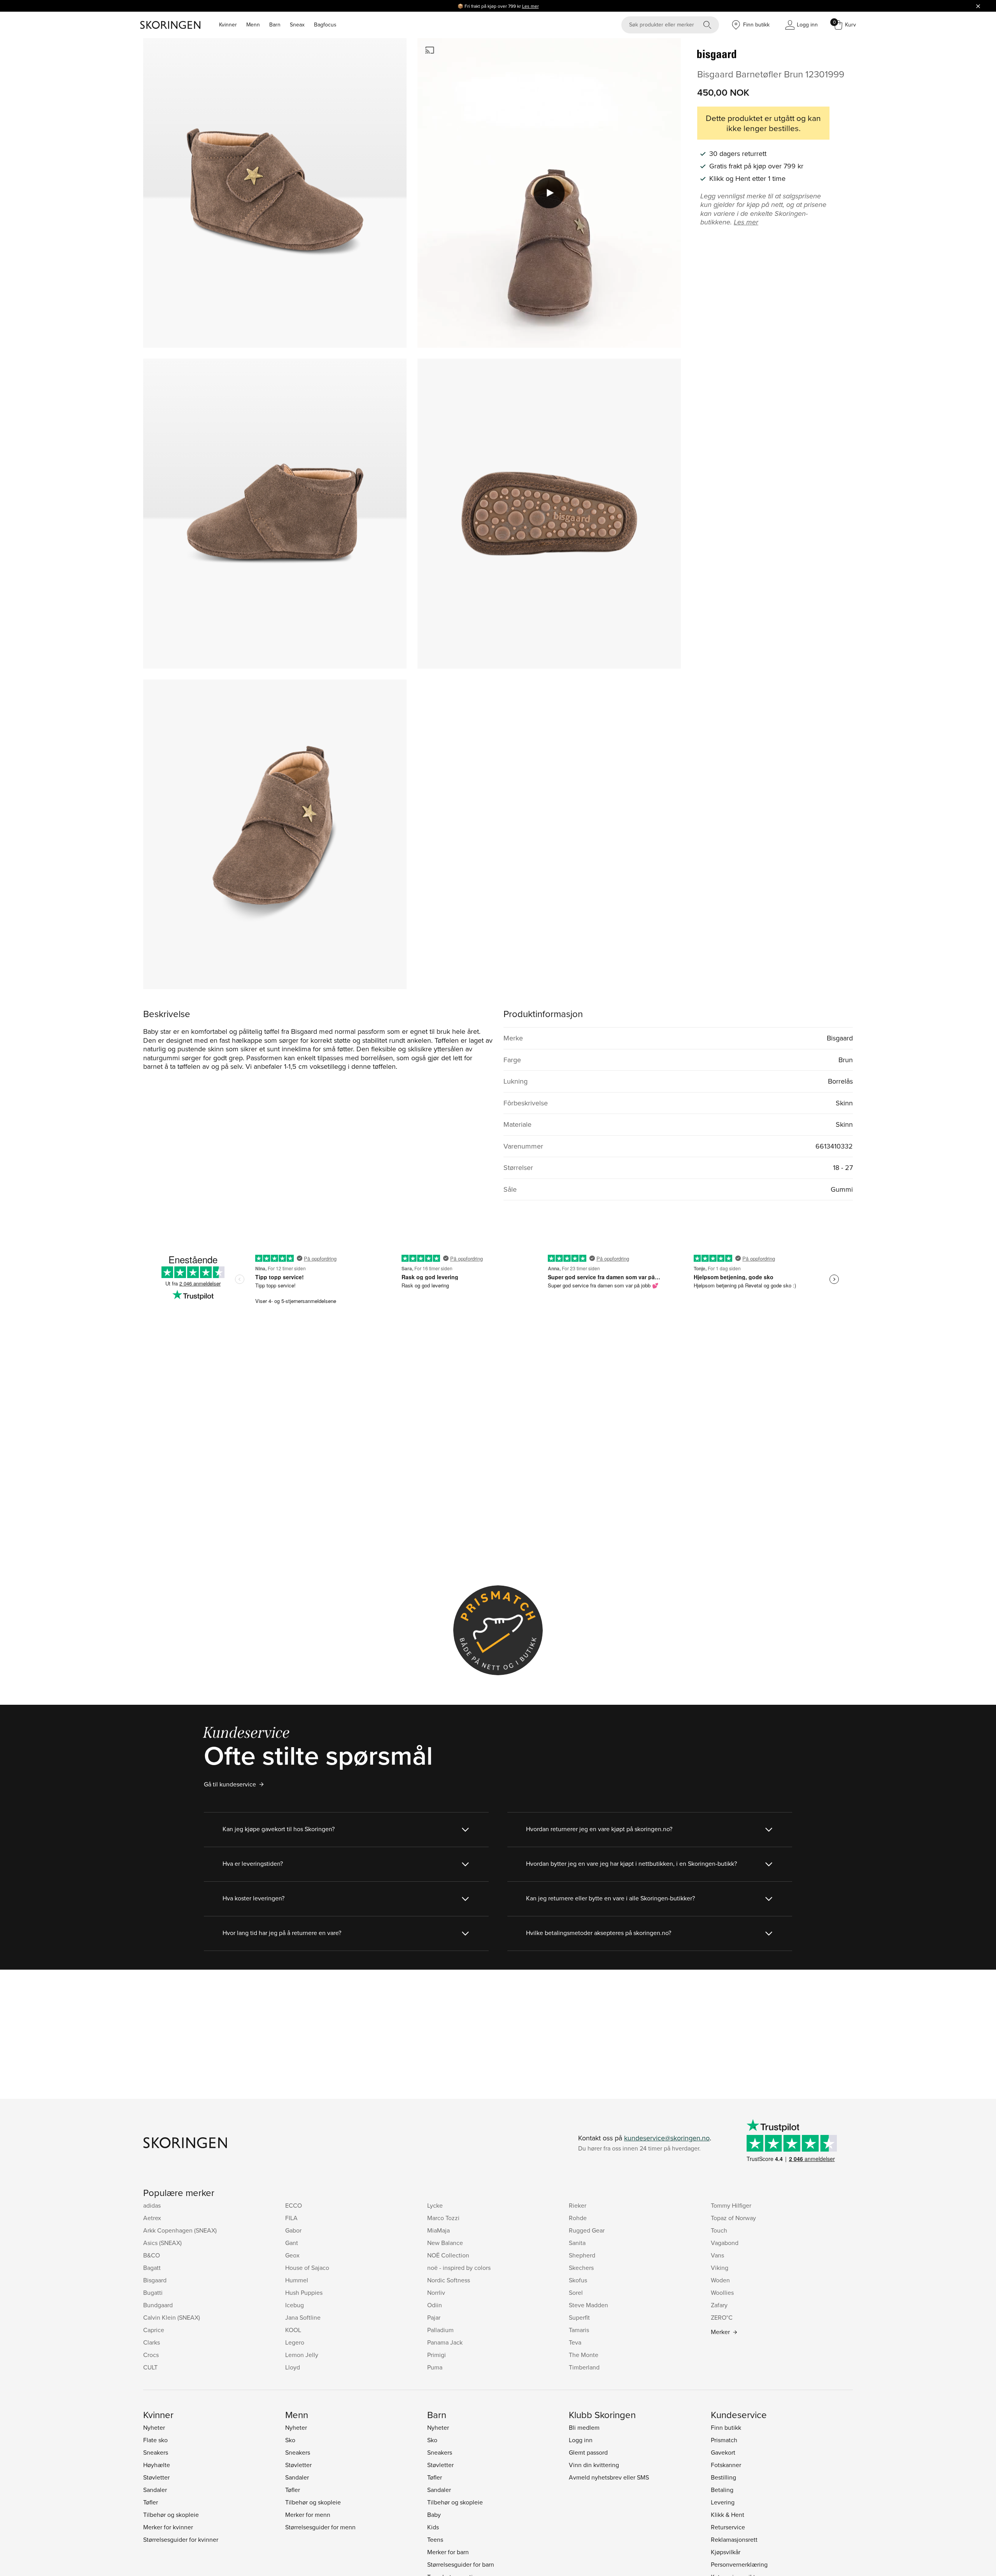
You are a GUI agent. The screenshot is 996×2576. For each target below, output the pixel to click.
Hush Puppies (304, 2292)
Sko (290, 2440)
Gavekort (723, 2452)
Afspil (549, 193)
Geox (292, 2255)
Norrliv (436, 2292)
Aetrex (152, 2218)
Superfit (579, 2317)
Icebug (295, 2305)
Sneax (297, 25)
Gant (292, 2243)
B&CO (152, 2255)
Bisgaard (155, 2280)
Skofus (578, 2280)
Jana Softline (303, 2317)
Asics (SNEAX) (162, 2243)
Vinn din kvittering (594, 2465)
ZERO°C (722, 2317)
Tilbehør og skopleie (171, 2515)
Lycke (435, 2205)
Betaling (722, 2490)
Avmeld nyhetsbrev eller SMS (609, 2477)
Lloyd (293, 2367)
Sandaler (155, 2490)
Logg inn (581, 2440)
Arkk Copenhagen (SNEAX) (180, 2230)
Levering (723, 2502)
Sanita (577, 2243)
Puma (435, 2367)
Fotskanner (726, 2465)
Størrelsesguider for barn (461, 2564)
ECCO (294, 2205)
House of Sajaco (307, 2268)
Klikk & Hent (728, 2515)
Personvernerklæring (739, 2564)
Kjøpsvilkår (726, 2552)
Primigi (437, 2355)
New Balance (445, 2243)
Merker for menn (308, 2515)
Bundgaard (158, 2305)
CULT (150, 2367)
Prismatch (724, 2440)
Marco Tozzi (443, 2218)
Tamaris (579, 2330)
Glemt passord (588, 2452)
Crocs (151, 2355)
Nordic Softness (449, 2280)
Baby (434, 2515)
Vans (717, 2255)
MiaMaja (438, 2230)
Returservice (728, 2527)
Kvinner (228, 25)
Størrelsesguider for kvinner (181, 2539)
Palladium (440, 2330)
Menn (253, 25)
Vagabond (725, 2243)
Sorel (576, 2292)
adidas (152, 2205)
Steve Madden (588, 2305)
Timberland (584, 2367)
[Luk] (978, 6)
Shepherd (582, 2255)
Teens (435, 2539)
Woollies (722, 2292)
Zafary (719, 2305)
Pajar (434, 2317)
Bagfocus (325, 25)
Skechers (581, 2268)
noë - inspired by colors (459, 2268)
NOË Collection (448, 2255)
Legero (295, 2342)
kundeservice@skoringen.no (667, 2138)
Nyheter (154, 2427)
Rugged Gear (587, 2230)
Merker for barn (448, 2552)
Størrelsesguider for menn (320, 2527)
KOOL (293, 2330)
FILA (291, 2218)
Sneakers (156, 2452)
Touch (719, 2230)
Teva (575, 2342)
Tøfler (151, 2502)
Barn (275, 25)
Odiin (435, 2305)
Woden (720, 2280)
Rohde (578, 2218)
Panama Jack (445, 2342)
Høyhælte (157, 2465)
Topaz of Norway (733, 2218)
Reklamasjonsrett (734, 2539)
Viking (720, 2268)
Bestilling (723, 2477)
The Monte (584, 2355)
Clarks (152, 2342)
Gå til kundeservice (230, 1784)
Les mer (530, 6)
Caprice (154, 2330)
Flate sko (155, 2440)
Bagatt (152, 2268)
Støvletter (156, 2477)
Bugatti (153, 2292)
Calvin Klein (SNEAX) (172, 2317)
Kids (433, 2527)
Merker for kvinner (168, 2527)
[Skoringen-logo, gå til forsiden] (170, 25)
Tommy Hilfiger (731, 2205)
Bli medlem (584, 2427)
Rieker (578, 2205)
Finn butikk (726, 2427)
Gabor (293, 2230)
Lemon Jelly (302, 2355)
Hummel (297, 2280)
